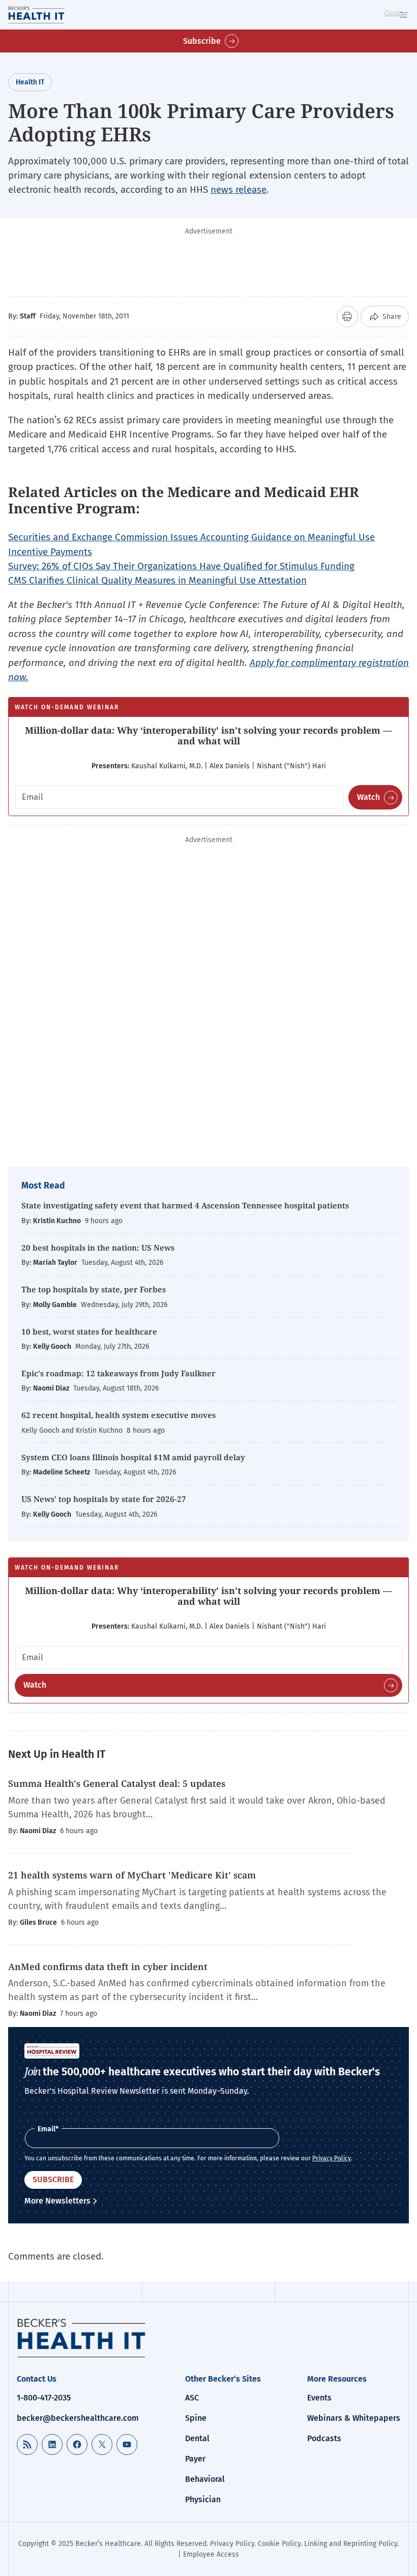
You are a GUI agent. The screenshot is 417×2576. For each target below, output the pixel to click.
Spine (196, 2418)
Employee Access (211, 2554)
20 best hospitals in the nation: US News (98, 1248)
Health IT (30, 82)
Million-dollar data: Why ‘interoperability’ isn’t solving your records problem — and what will (208, 736)
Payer (195, 2459)
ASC (192, 2398)
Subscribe (202, 41)
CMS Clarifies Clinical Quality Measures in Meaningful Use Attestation (157, 580)
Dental (197, 2438)
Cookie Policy (279, 2544)
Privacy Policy (332, 2158)
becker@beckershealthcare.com (78, 2418)
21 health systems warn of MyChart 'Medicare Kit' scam (132, 1875)
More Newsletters (57, 2201)
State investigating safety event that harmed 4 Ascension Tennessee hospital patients (185, 1205)
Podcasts (324, 2438)
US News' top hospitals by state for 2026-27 (104, 1499)
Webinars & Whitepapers (354, 2418)
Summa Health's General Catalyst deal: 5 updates (117, 1783)
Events (319, 2398)
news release (239, 190)
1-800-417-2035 (44, 2398)
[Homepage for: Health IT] (50, 15)
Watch (368, 797)
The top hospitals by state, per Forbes (95, 1289)
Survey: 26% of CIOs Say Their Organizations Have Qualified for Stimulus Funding (181, 566)
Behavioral (205, 2479)
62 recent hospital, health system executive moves (118, 1415)
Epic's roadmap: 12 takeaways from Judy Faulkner (118, 1373)
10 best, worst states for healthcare (89, 1332)
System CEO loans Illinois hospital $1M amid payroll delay (133, 1457)
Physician (203, 2499)
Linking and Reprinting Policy (351, 2544)
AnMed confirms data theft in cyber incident (108, 1966)
